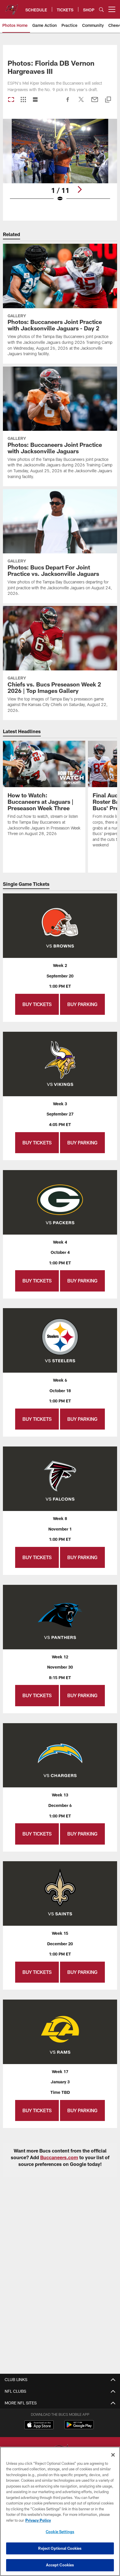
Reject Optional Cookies (60, 2548)
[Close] (113, 2455)
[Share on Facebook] (68, 102)
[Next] (80, 189)
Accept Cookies (60, 2565)
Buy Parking (82, 1004)
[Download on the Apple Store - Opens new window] (39, 2425)
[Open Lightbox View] (60, 164)
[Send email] (95, 102)
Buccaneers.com (59, 2157)
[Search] (101, 9)
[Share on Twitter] (81, 102)
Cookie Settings (60, 2532)
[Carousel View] (11, 100)
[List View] (35, 100)
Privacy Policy (38, 2520)
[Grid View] (23, 100)
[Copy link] (108, 100)
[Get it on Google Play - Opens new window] (79, 2428)
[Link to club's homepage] (12, 7)
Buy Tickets (37, 1004)
